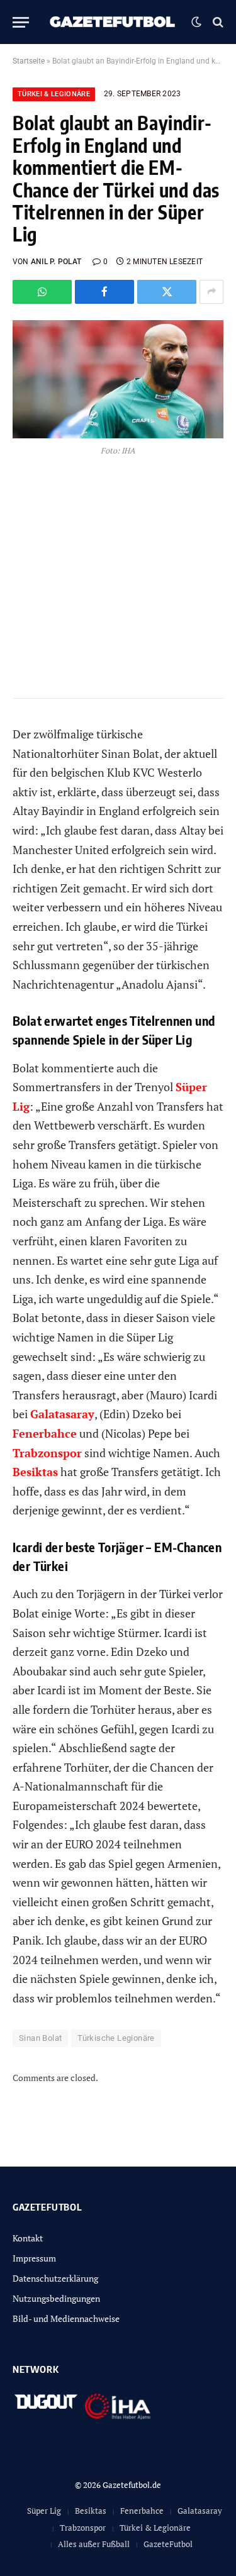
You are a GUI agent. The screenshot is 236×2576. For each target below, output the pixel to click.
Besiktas (91, 2511)
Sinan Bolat (40, 2038)
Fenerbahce (142, 2511)
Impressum (34, 2258)
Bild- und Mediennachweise (66, 2318)
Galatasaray (200, 2511)
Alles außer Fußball (94, 2544)
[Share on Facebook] (104, 292)
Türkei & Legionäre (54, 94)
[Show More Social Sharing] (211, 292)
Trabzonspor (83, 2528)
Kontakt (28, 2238)
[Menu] (21, 22)
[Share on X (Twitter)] (167, 292)
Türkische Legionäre (116, 2038)
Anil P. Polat (56, 262)
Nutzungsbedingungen (56, 2298)
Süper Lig (44, 2511)
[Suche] (217, 22)
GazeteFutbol (168, 2544)
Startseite (29, 61)
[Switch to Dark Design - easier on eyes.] (196, 22)
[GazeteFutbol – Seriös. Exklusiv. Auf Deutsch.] (113, 22)
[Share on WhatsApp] (42, 292)
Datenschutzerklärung (55, 2278)
